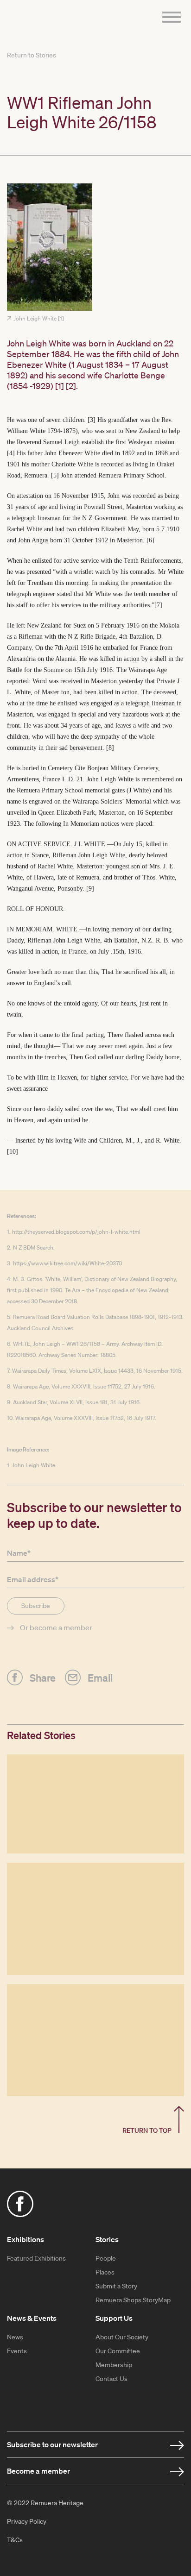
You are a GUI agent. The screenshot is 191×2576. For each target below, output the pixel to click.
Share (43, 1677)
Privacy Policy (27, 2521)
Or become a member (56, 1627)
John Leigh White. (34, 1465)
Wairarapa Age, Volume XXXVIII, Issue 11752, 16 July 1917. (86, 1418)
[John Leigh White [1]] (95, 248)
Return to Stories (32, 55)
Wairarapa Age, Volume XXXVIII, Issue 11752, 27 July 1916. (84, 1386)
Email (100, 1677)
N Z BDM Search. (34, 1247)
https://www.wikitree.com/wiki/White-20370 (67, 1263)
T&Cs (15, 2540)
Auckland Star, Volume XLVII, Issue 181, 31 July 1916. (77, 1402)
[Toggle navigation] (169, 18)
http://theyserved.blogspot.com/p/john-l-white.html (76, 1232)
